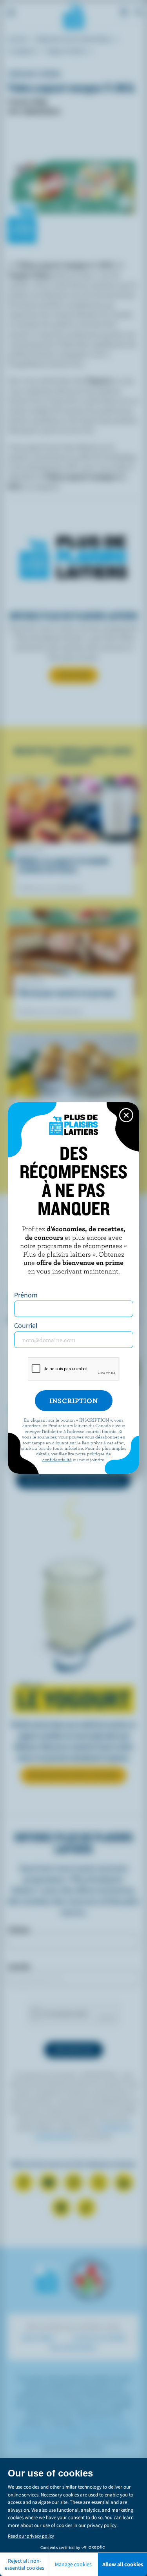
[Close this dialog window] (126, 1115)
